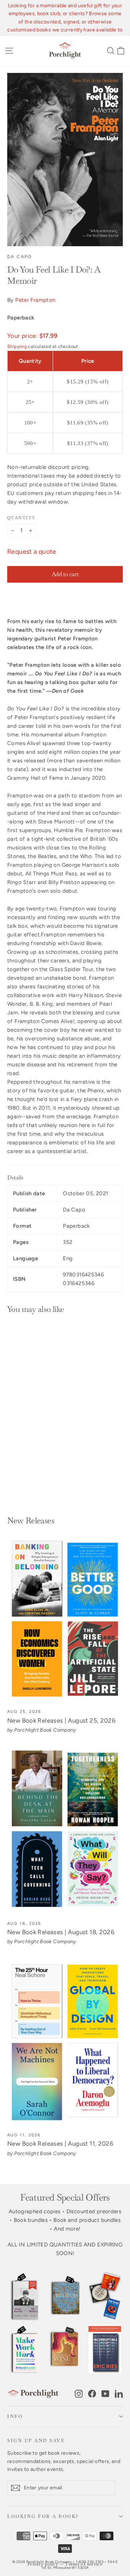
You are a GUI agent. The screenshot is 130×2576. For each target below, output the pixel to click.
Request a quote (32, 552)
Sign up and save (36, 2440)
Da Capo (20, 257)
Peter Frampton (35, 300)
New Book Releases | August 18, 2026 (61, 1932)
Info (15, 2416)
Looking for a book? (43, 2516)
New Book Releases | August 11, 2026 (60, 2144)
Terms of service (84, 2564)
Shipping (17, 346)
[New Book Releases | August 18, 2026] (65, 1831)
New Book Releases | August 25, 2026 (61, 1720)
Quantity (21, 518)
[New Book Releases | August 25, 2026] (65, 1619)
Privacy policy (43, 2564)
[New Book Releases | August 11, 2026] (65, 2043)
